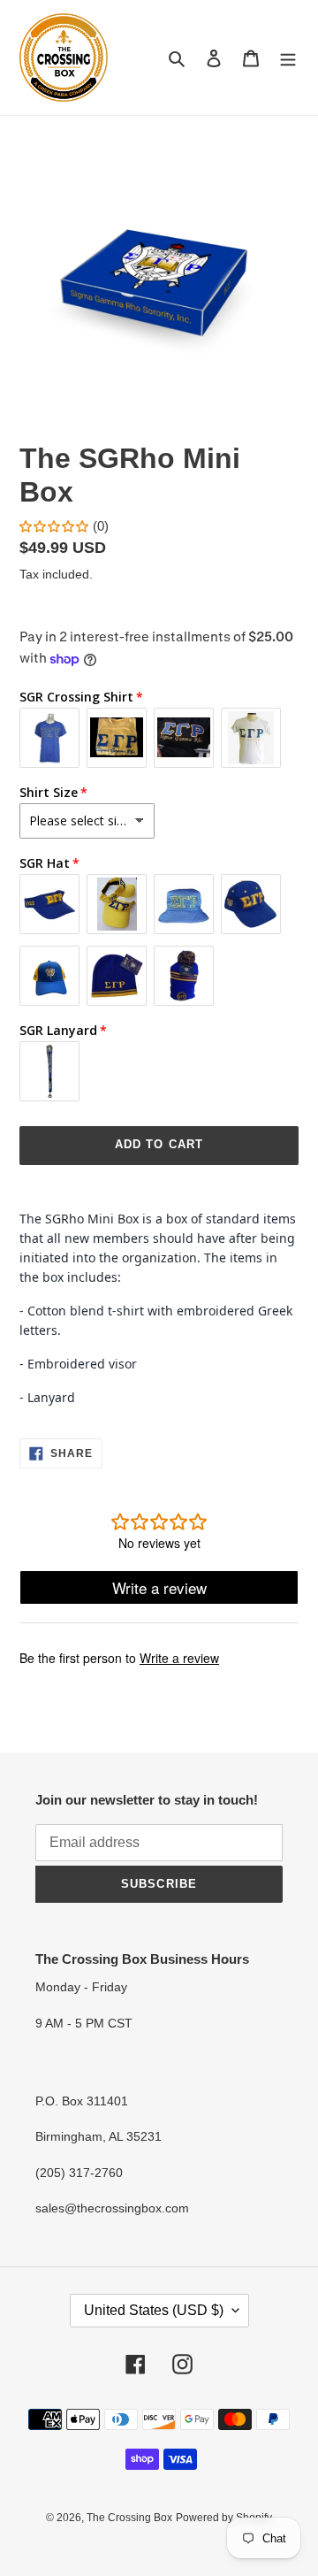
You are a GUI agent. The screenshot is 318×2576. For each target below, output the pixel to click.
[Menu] (288, 58)
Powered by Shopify (224, 2518)
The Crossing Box (129, 2518)
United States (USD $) (154, 2310)
